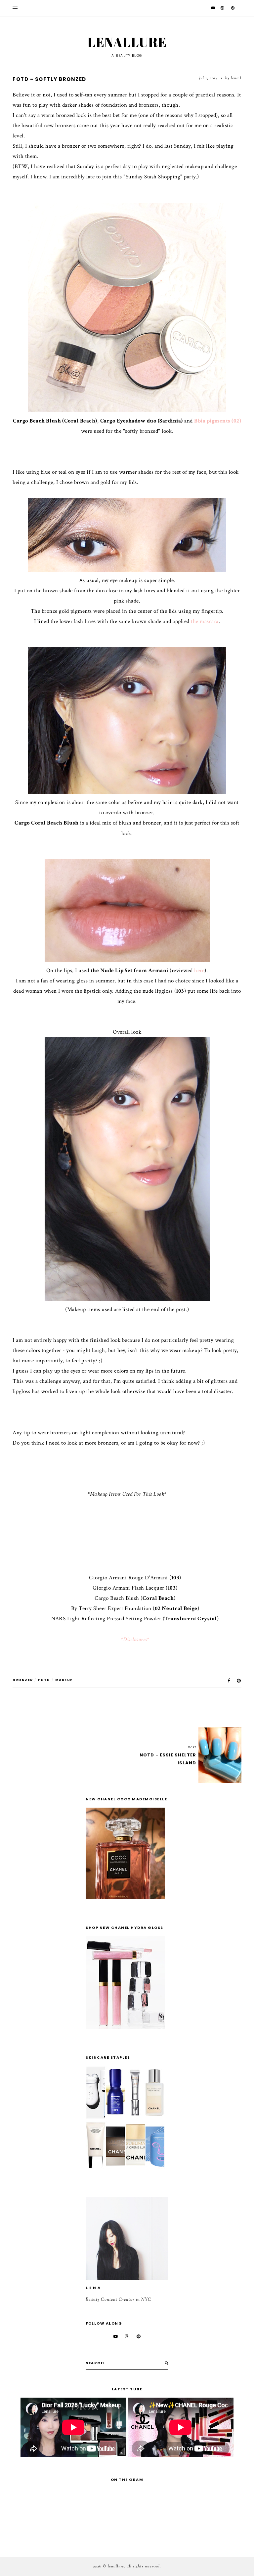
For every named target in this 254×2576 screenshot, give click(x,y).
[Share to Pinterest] (239, 1681)
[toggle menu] (15, 8)
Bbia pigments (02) (218, 421)
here (199, 971)
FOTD (44, 1680)
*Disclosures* (135, 1639)
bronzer (23, 1680)
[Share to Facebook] (229, 1681)
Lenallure (127, 42)
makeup (64, 1680)
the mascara (205, 621)
